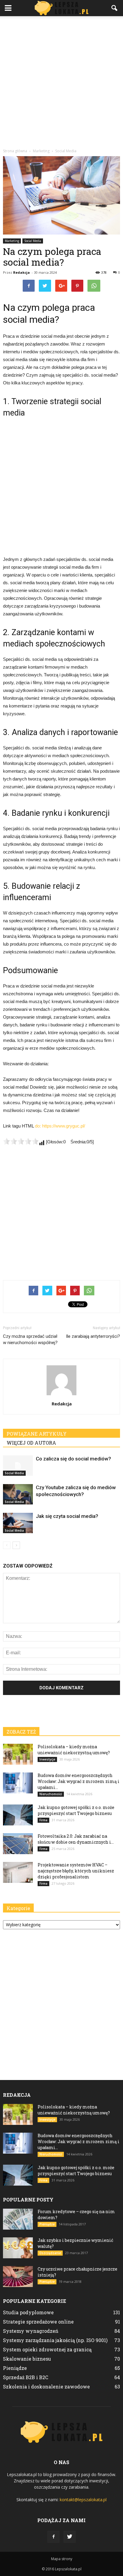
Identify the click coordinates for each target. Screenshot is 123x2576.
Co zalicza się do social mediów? (73, 1459)
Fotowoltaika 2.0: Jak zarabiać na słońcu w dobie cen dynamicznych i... (76, 1839)
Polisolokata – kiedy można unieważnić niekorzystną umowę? (74, 1750)
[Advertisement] (61, 81)
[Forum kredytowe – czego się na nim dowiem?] (18, 2219)
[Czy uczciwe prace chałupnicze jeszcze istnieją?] (18, 2277)
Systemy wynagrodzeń (31, 2331)
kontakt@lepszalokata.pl (83, 2500)
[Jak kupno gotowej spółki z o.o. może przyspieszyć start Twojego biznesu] (18, 1815)
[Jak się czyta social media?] (18, 1523)
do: (39, 1126)
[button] (115, 8)
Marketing (12, 241)
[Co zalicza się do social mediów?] (18, 1466)
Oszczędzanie (50, 2253)
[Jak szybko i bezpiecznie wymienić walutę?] (18, 2248)
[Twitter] (70, 2537)
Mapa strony (62, 2559)
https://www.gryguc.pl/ (64, 1126)
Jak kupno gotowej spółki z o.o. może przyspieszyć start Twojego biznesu (76, 1810)
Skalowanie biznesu (27, 2359)
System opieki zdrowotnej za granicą (47, 2349)
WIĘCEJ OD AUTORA (31, 1443)
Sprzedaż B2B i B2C (26, 2377)
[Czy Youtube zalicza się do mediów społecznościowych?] (18, 1494)
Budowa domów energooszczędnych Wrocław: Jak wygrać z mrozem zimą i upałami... (79, 1781)
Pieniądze (47, 2224)
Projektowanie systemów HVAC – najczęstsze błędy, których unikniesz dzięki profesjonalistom (76, 1871)
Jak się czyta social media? (67, 1516)
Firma (43, 1820)
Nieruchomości (51, 1794)
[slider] (21, 1141)
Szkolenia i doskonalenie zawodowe (46, 2386)
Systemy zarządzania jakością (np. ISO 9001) (55, 2340)
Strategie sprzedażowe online (38, 2322)
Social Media (33, 241)
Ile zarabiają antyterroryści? (93, 1336)
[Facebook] (53, 2537)
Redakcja (21, 272)
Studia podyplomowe (28, 2312)
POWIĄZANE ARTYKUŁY (37, 1434)
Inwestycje (47, 1759)
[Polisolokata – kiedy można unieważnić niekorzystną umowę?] (18, 1754)
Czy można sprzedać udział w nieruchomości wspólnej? (30, 1339)
